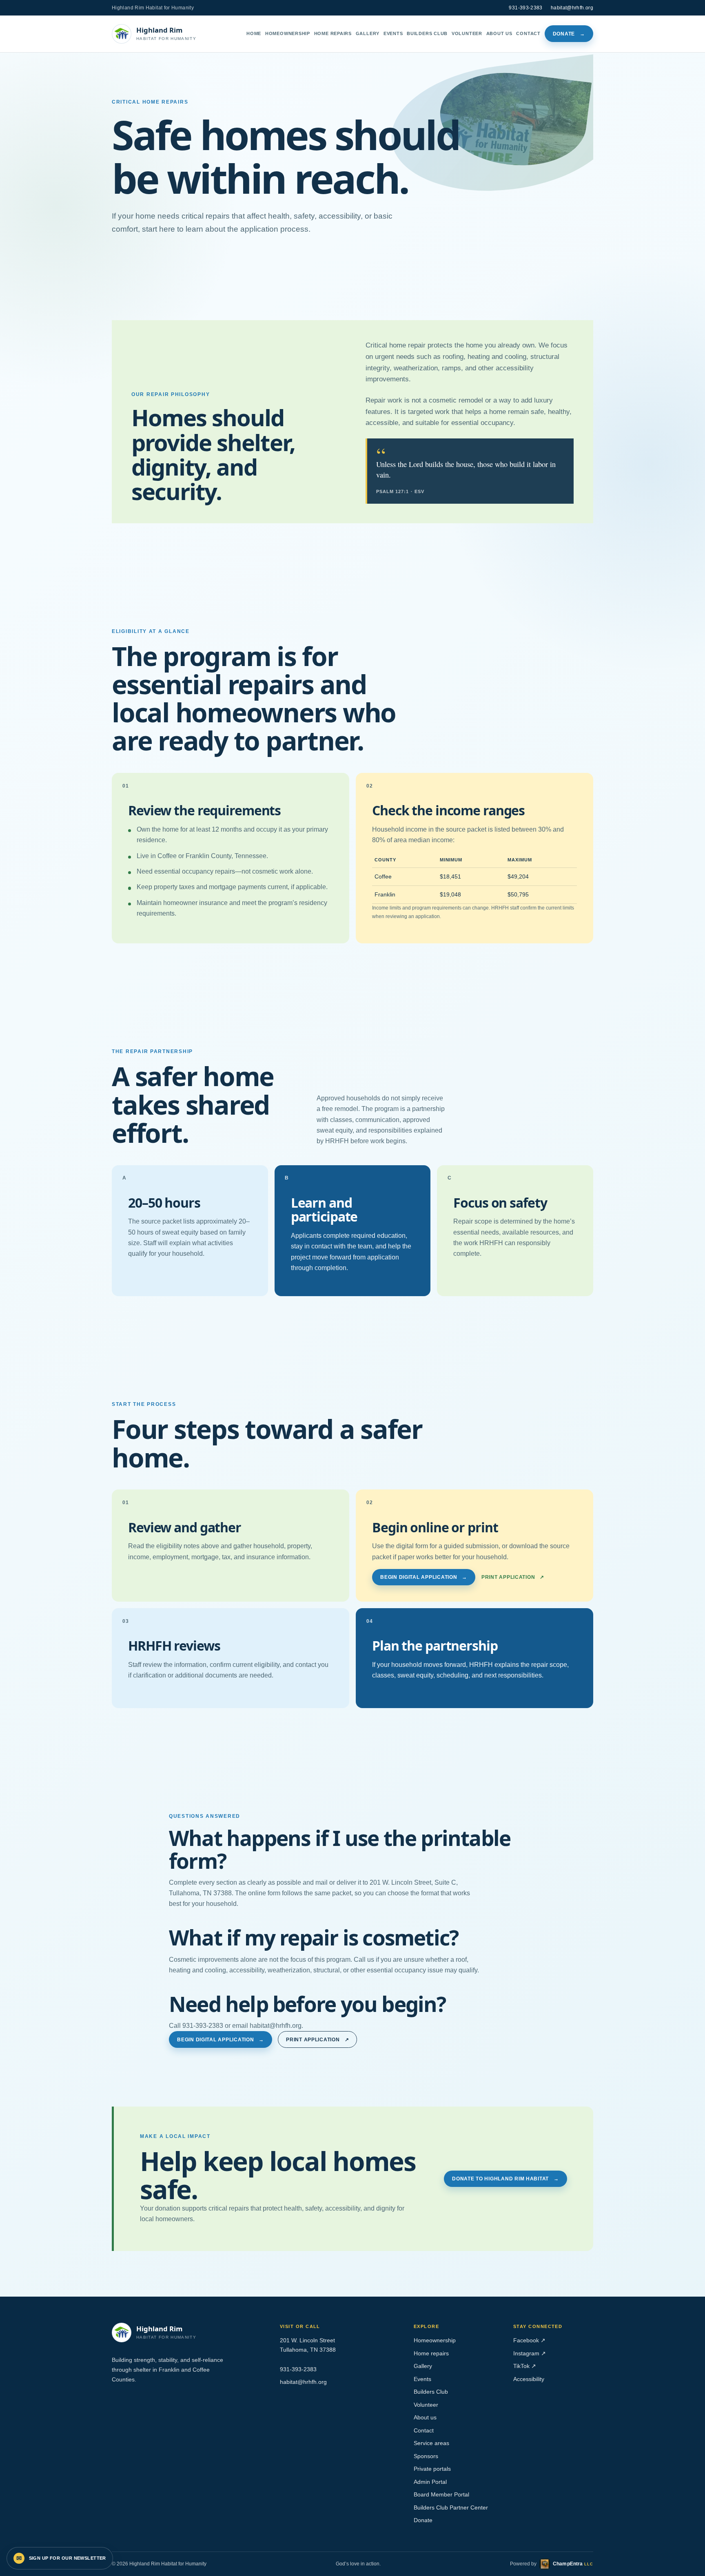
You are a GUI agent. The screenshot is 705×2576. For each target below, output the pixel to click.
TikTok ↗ (525, 2366)
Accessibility (529, 2379)
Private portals (432, 2469)
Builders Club (427, 33)
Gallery (368, 33)
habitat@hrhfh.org (572, 8)
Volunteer (467, 33)
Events (393, 33)
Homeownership (288, 33)
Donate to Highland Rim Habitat (505, 2179)
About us (499, 33)
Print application (513, 1577)
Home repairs (333, 33)
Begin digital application (424, 1577)
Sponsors (426, 2456)
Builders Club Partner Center (451, 2508)
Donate (569, 34)
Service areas (431, 2443)
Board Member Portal (441, 2495)
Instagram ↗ (530, 2354)
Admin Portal (430, 2482)
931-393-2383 (525, 8)
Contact (528, 33)
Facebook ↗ (529, 2340)
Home (254, 33)
